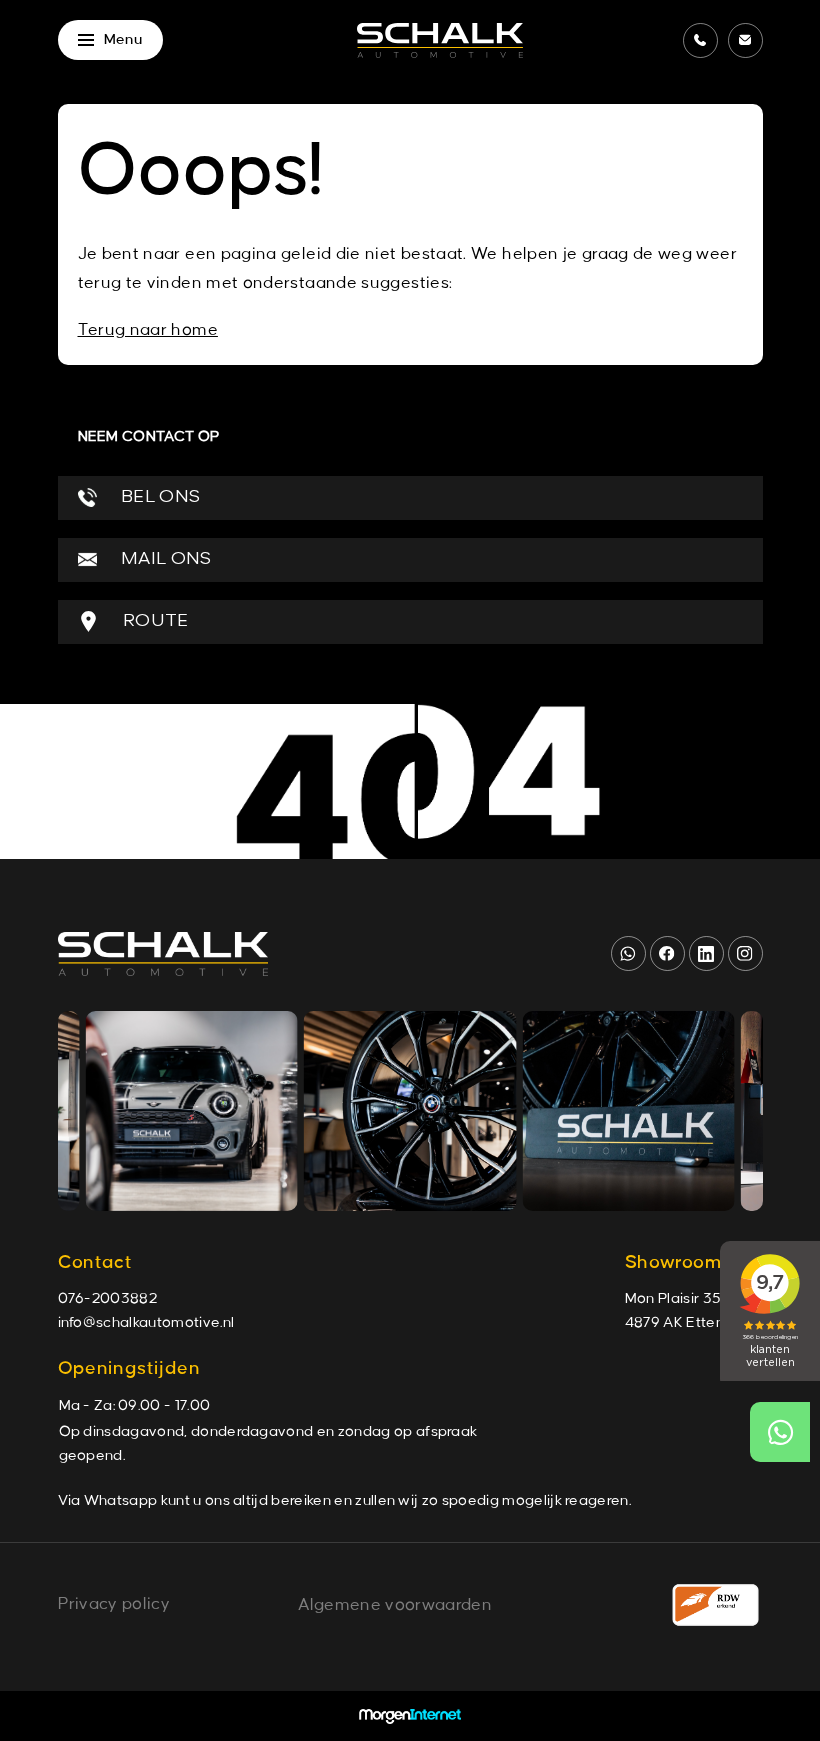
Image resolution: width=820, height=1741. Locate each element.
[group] (191, 1111)
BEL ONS (159, 497)
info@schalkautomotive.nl (146, 1323)
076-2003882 (108, 1299)
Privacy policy (114, 1604)
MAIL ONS (164, 559)
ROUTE (154, 621)
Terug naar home (148, 330)
